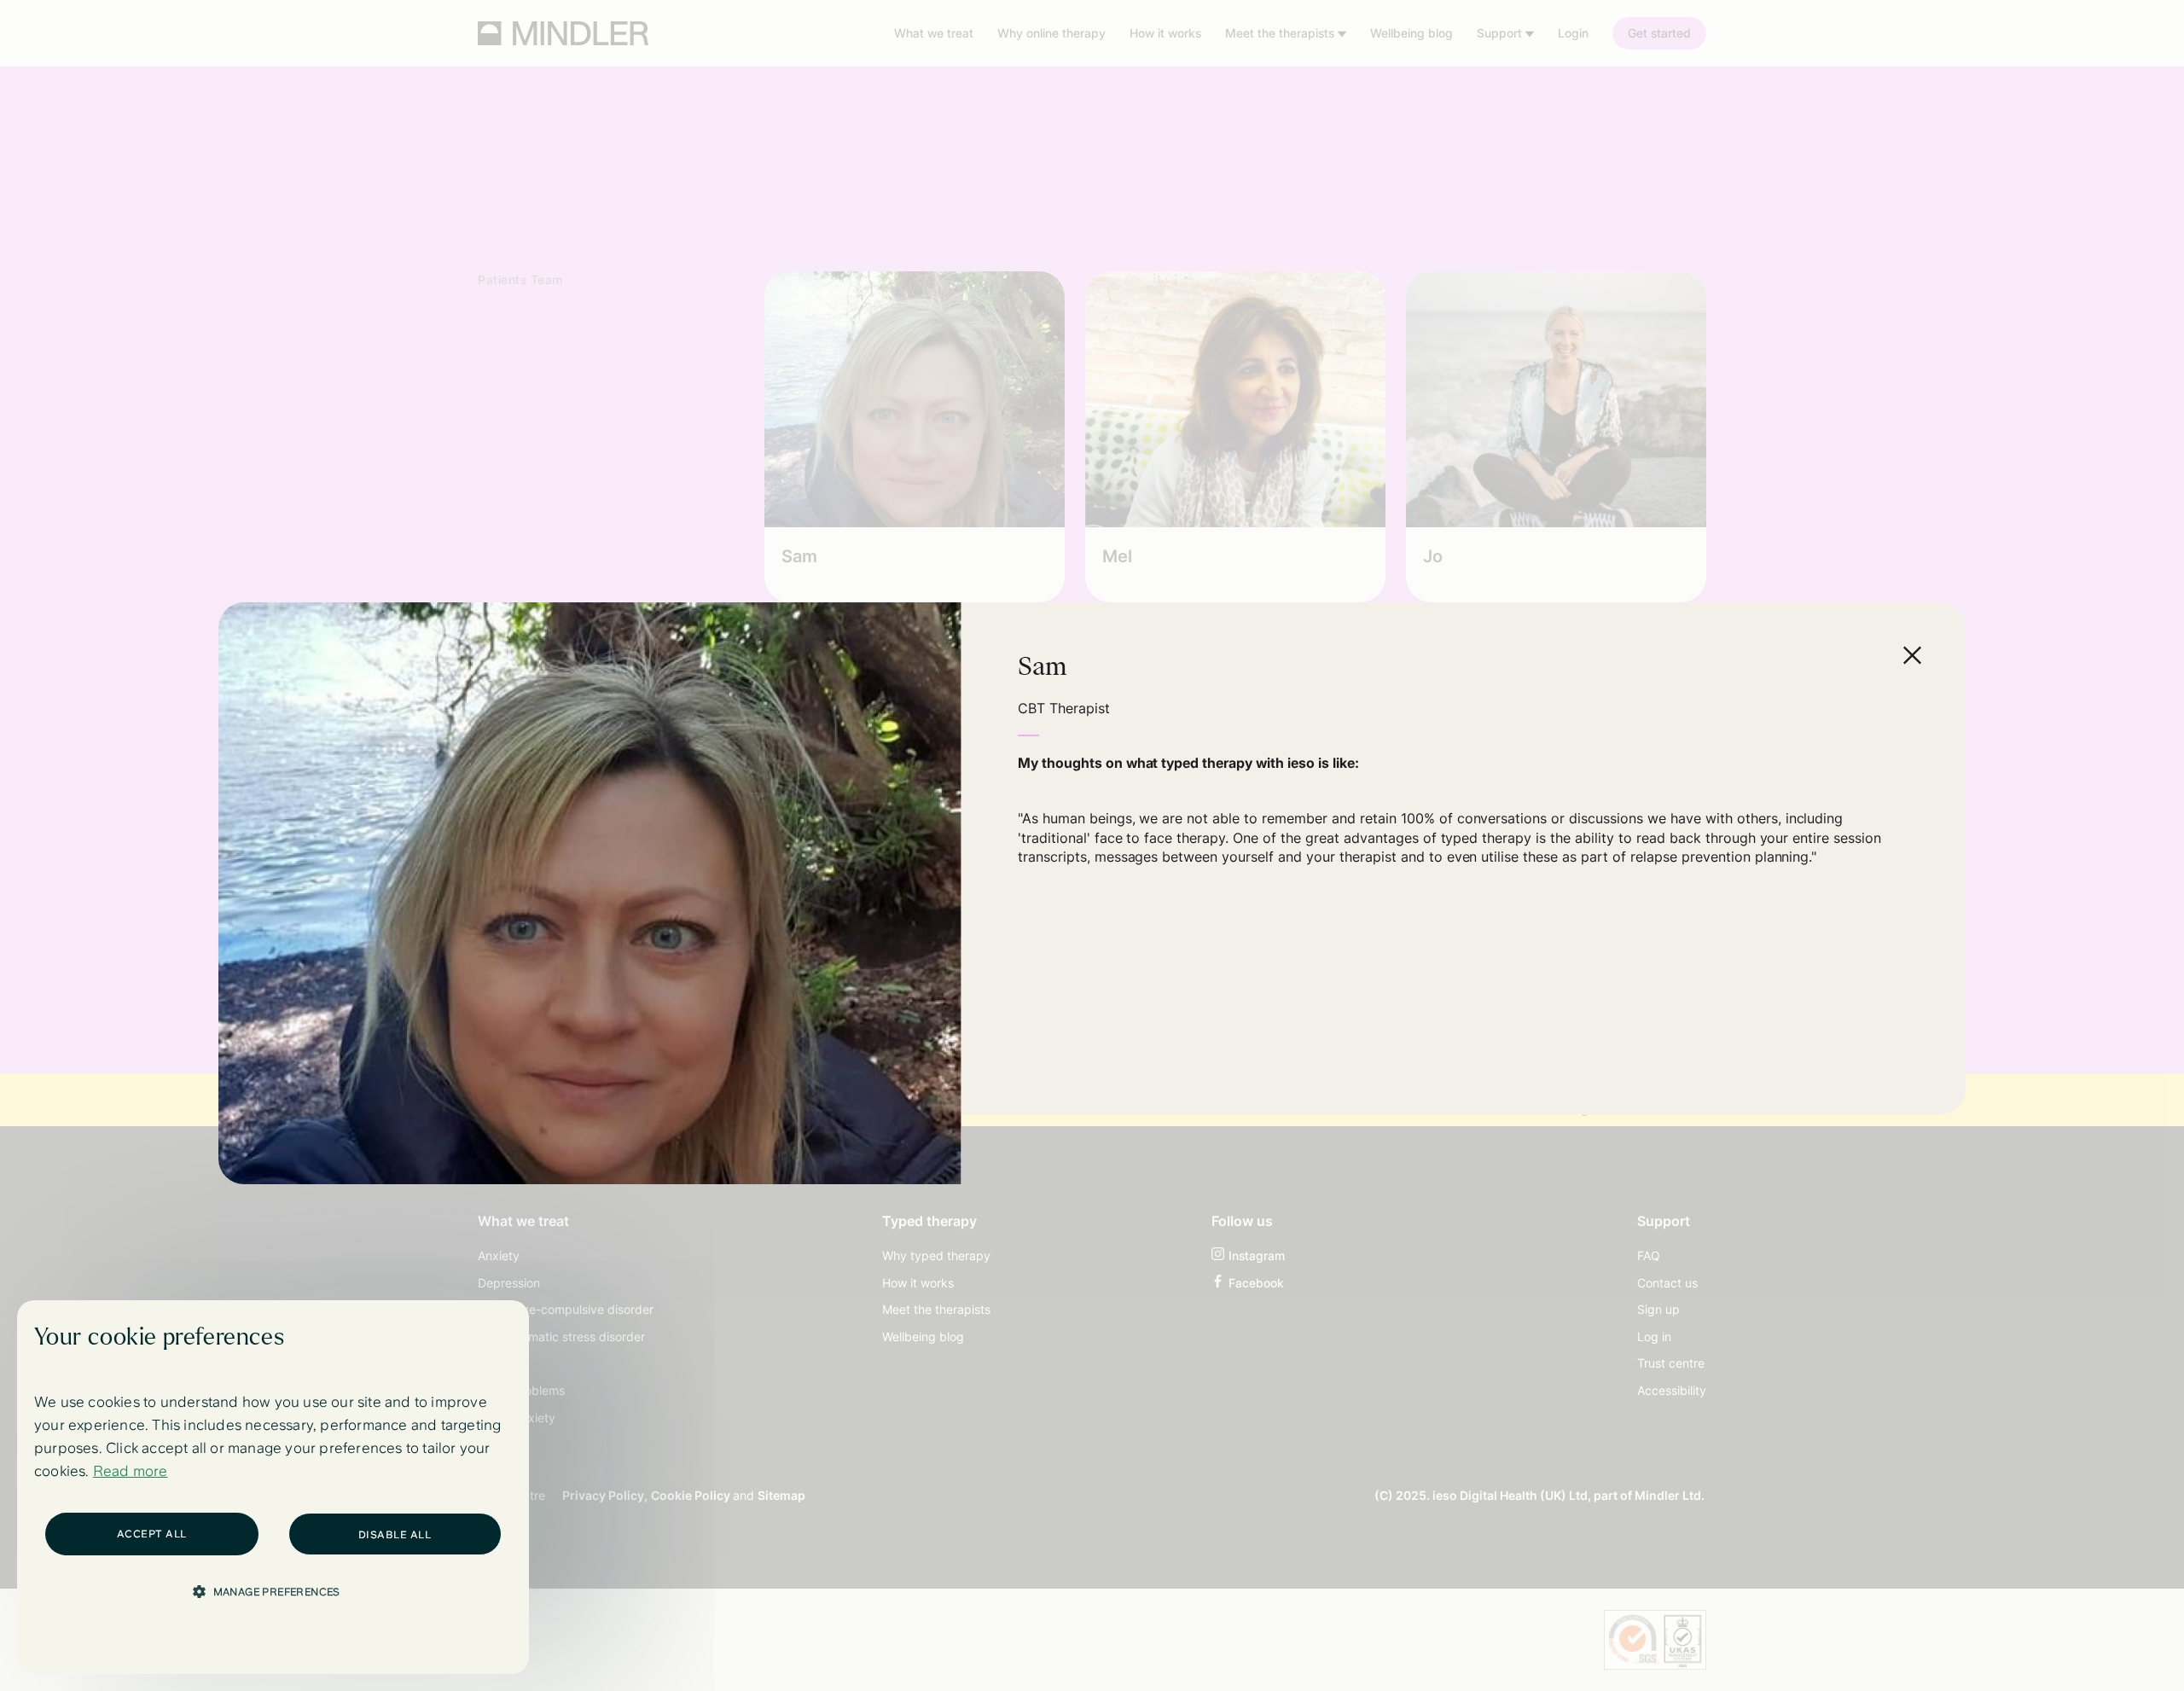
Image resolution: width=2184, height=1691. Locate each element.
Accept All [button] (152, 1534)
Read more (131, 1471)
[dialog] (273, 1487)
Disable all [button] (395, 1535)
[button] (273, 1591)
